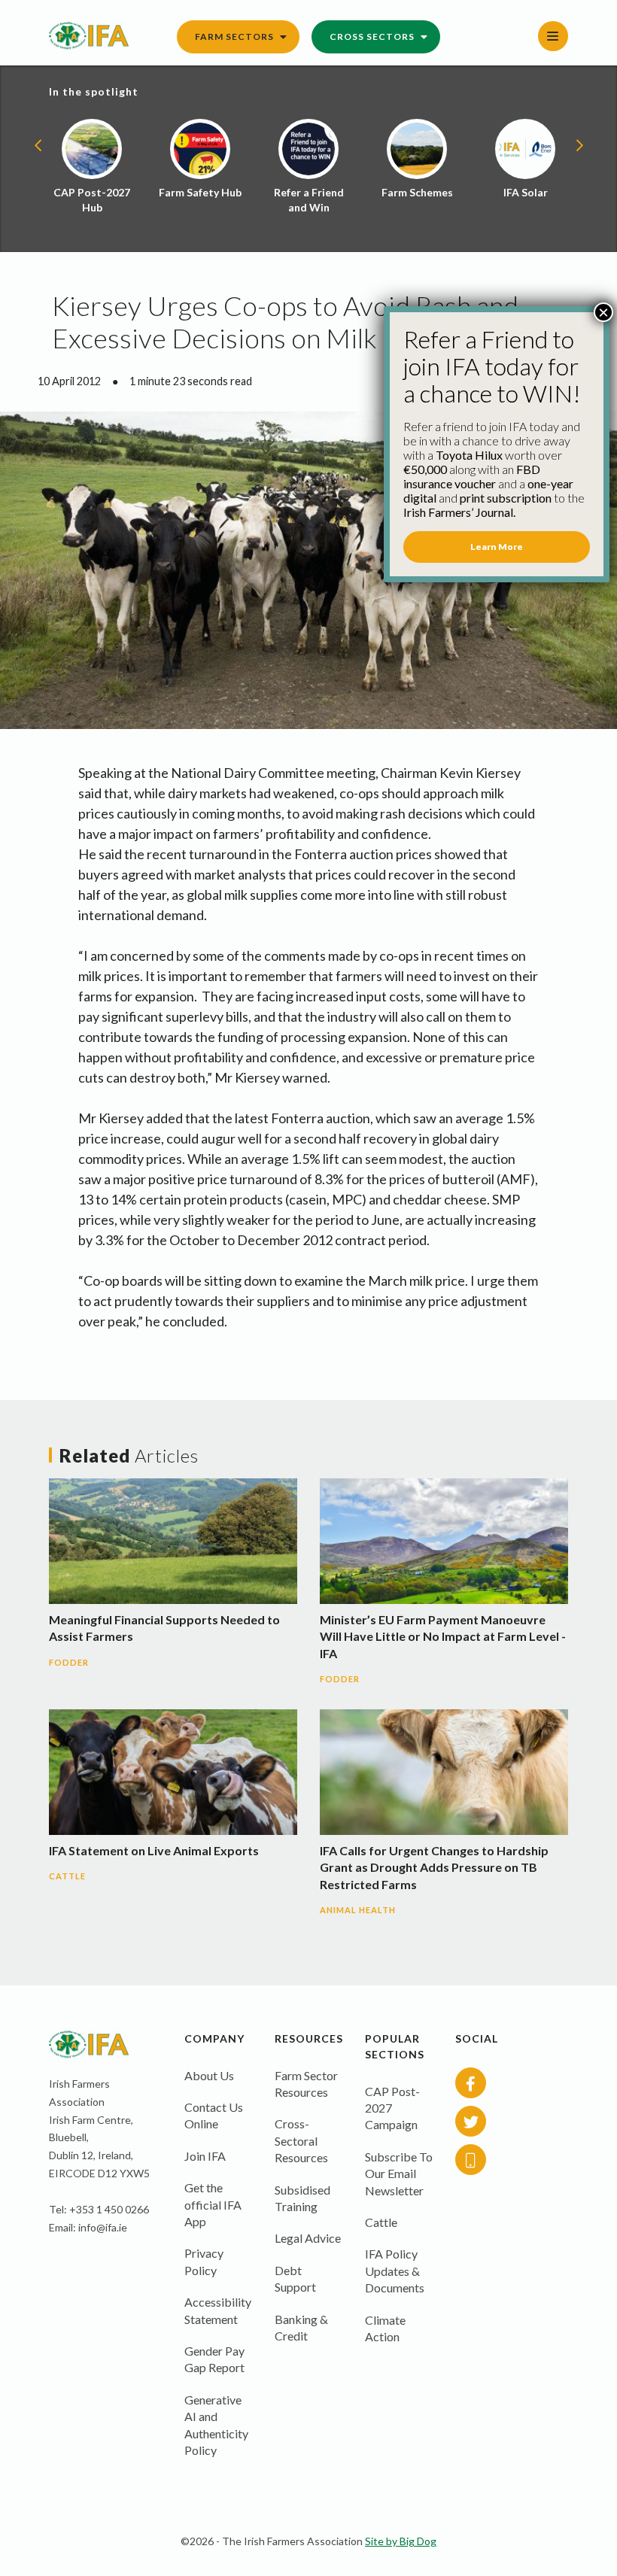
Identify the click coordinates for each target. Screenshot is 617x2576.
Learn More (497, 547)
